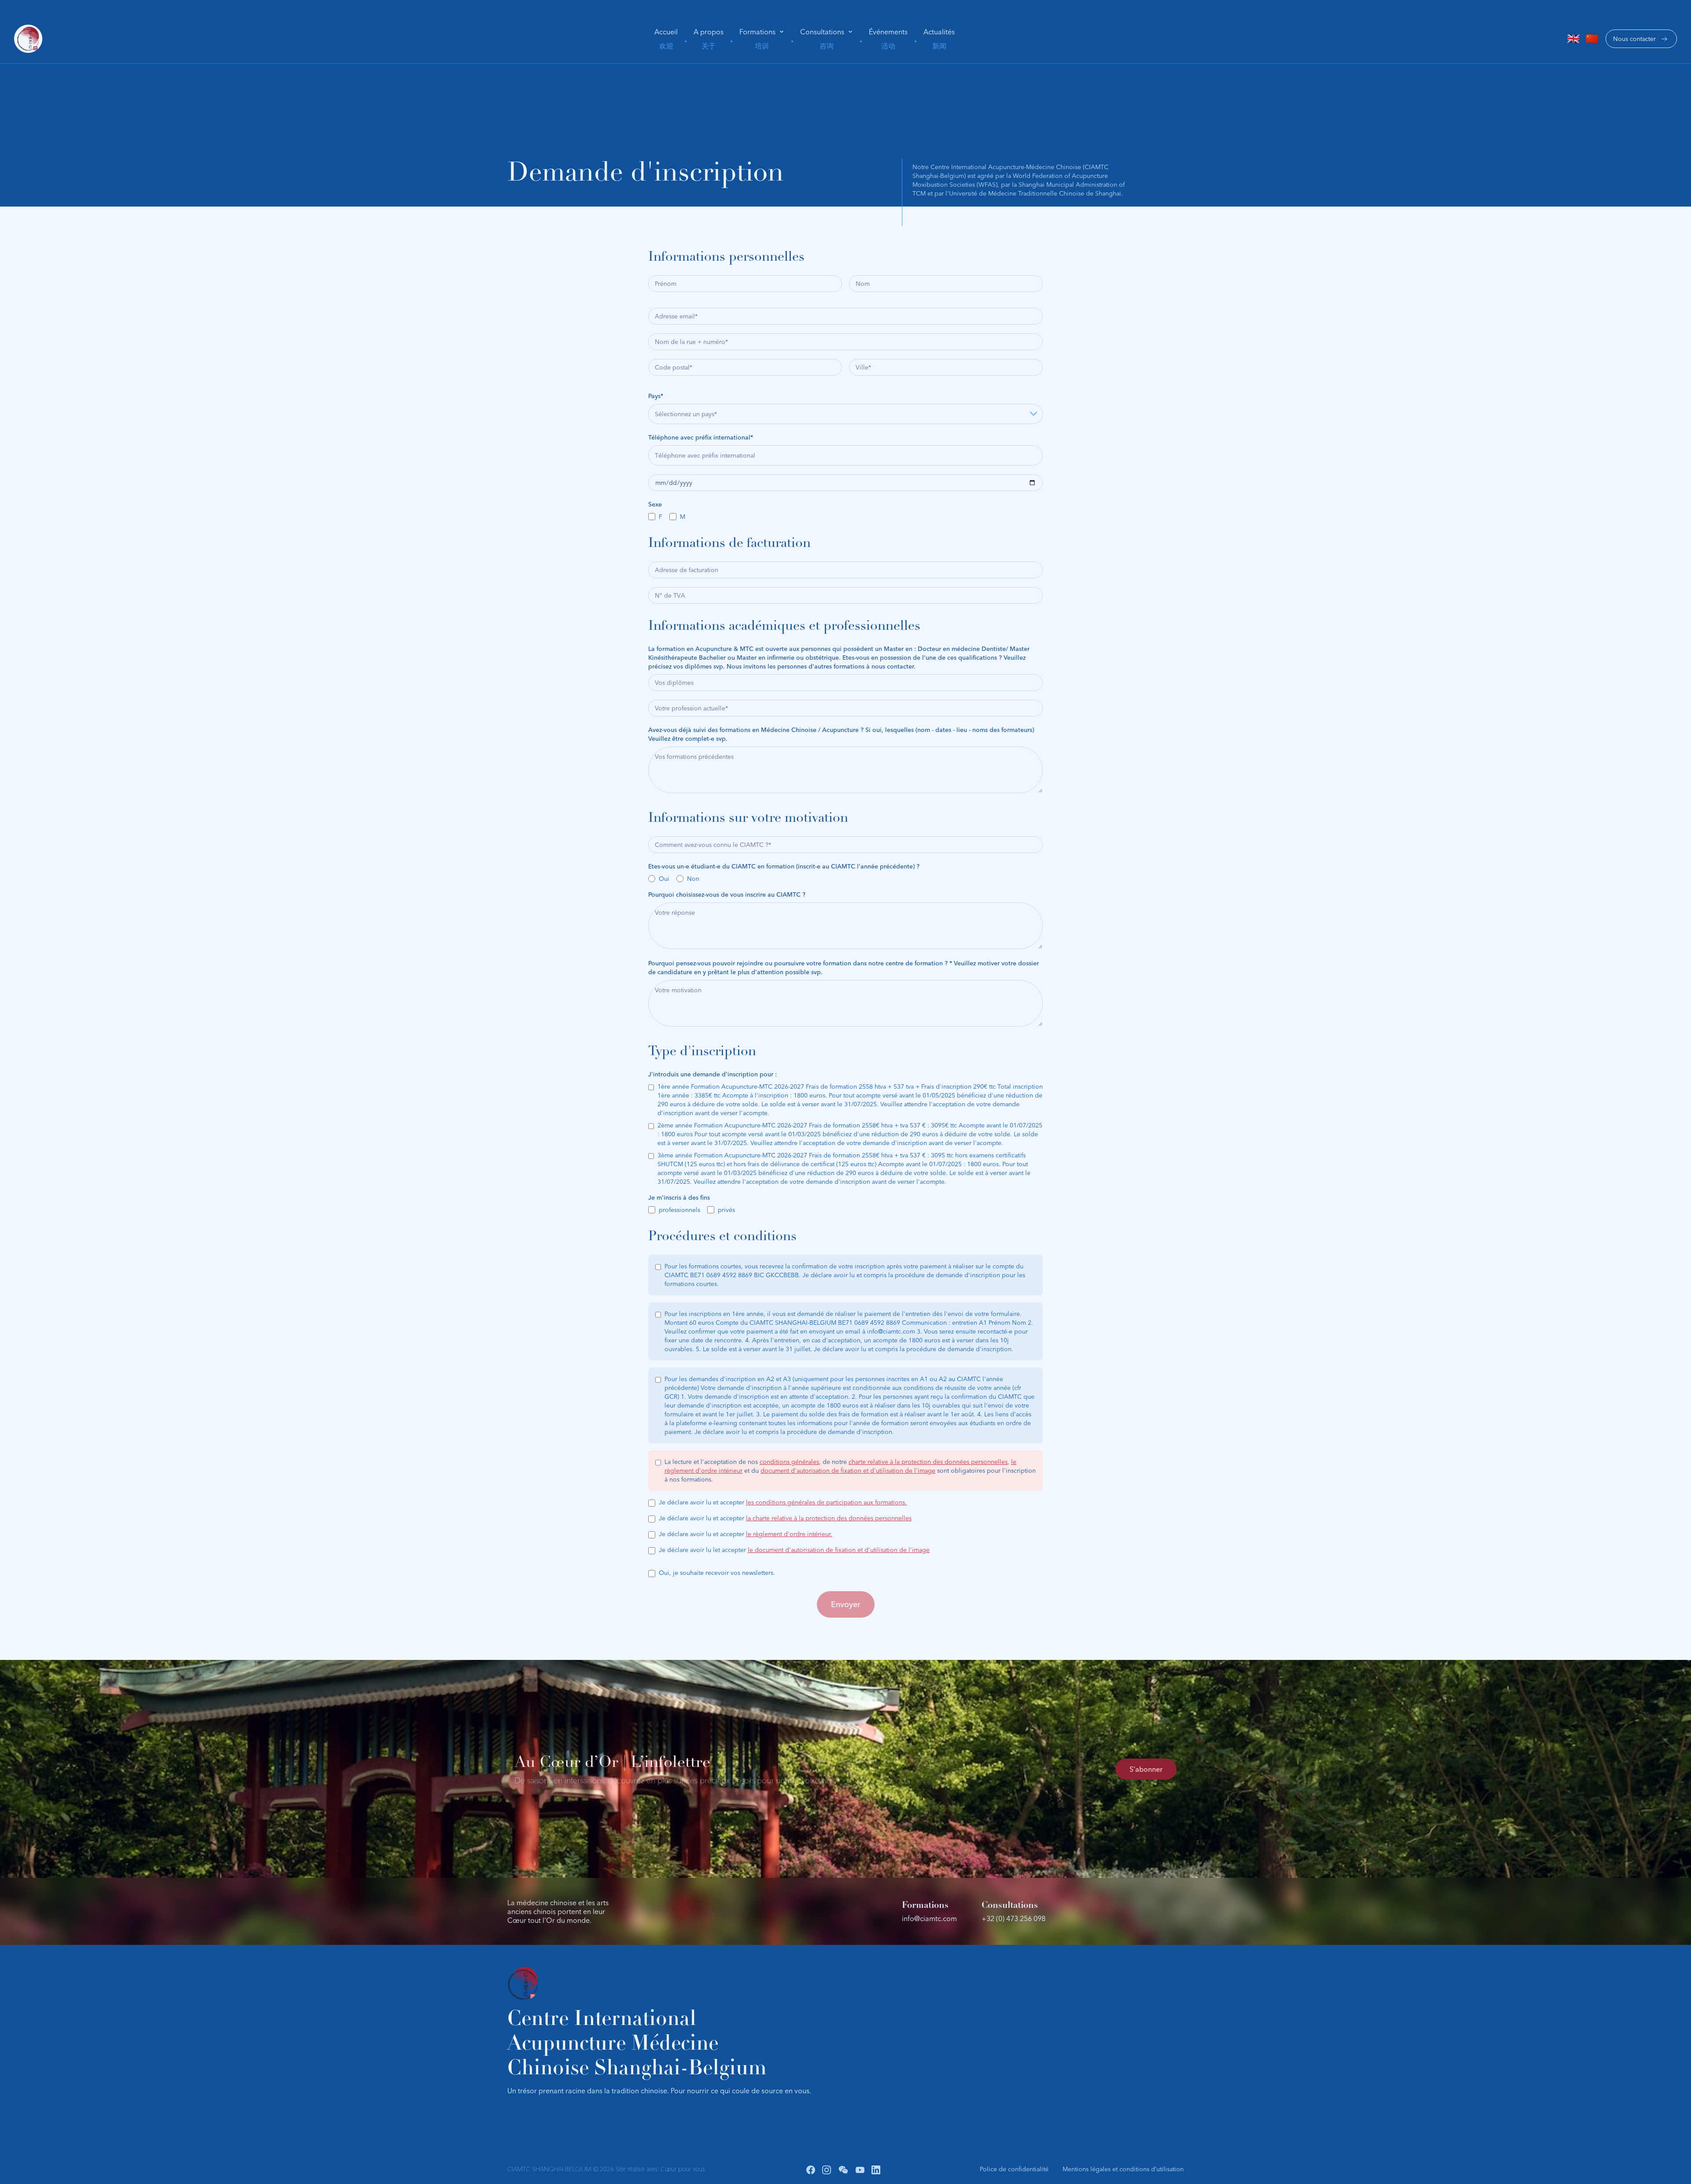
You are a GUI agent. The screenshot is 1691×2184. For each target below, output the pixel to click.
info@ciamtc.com (929, 1918)
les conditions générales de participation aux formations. (826, 1502)
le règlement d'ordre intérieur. (789, 1534)
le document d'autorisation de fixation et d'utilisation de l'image (839, 1550)
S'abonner (1146, 1769)
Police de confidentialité (1014, 2169)
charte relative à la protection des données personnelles (928, 1462)
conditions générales (789, 1462)
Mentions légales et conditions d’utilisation (1123, 2169)
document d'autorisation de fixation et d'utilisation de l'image (848, 1471)
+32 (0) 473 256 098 (1013, 1918)
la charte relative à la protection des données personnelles (829, 1518)
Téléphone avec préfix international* (701, 437)
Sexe (655, 504)
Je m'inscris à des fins (679, 1197)
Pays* (656, 396)
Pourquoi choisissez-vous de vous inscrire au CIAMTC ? (727, 894)
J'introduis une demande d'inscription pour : (713, 1074)
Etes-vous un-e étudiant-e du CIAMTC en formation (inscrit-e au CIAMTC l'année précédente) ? (784, 866)
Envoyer (846, 1604)
